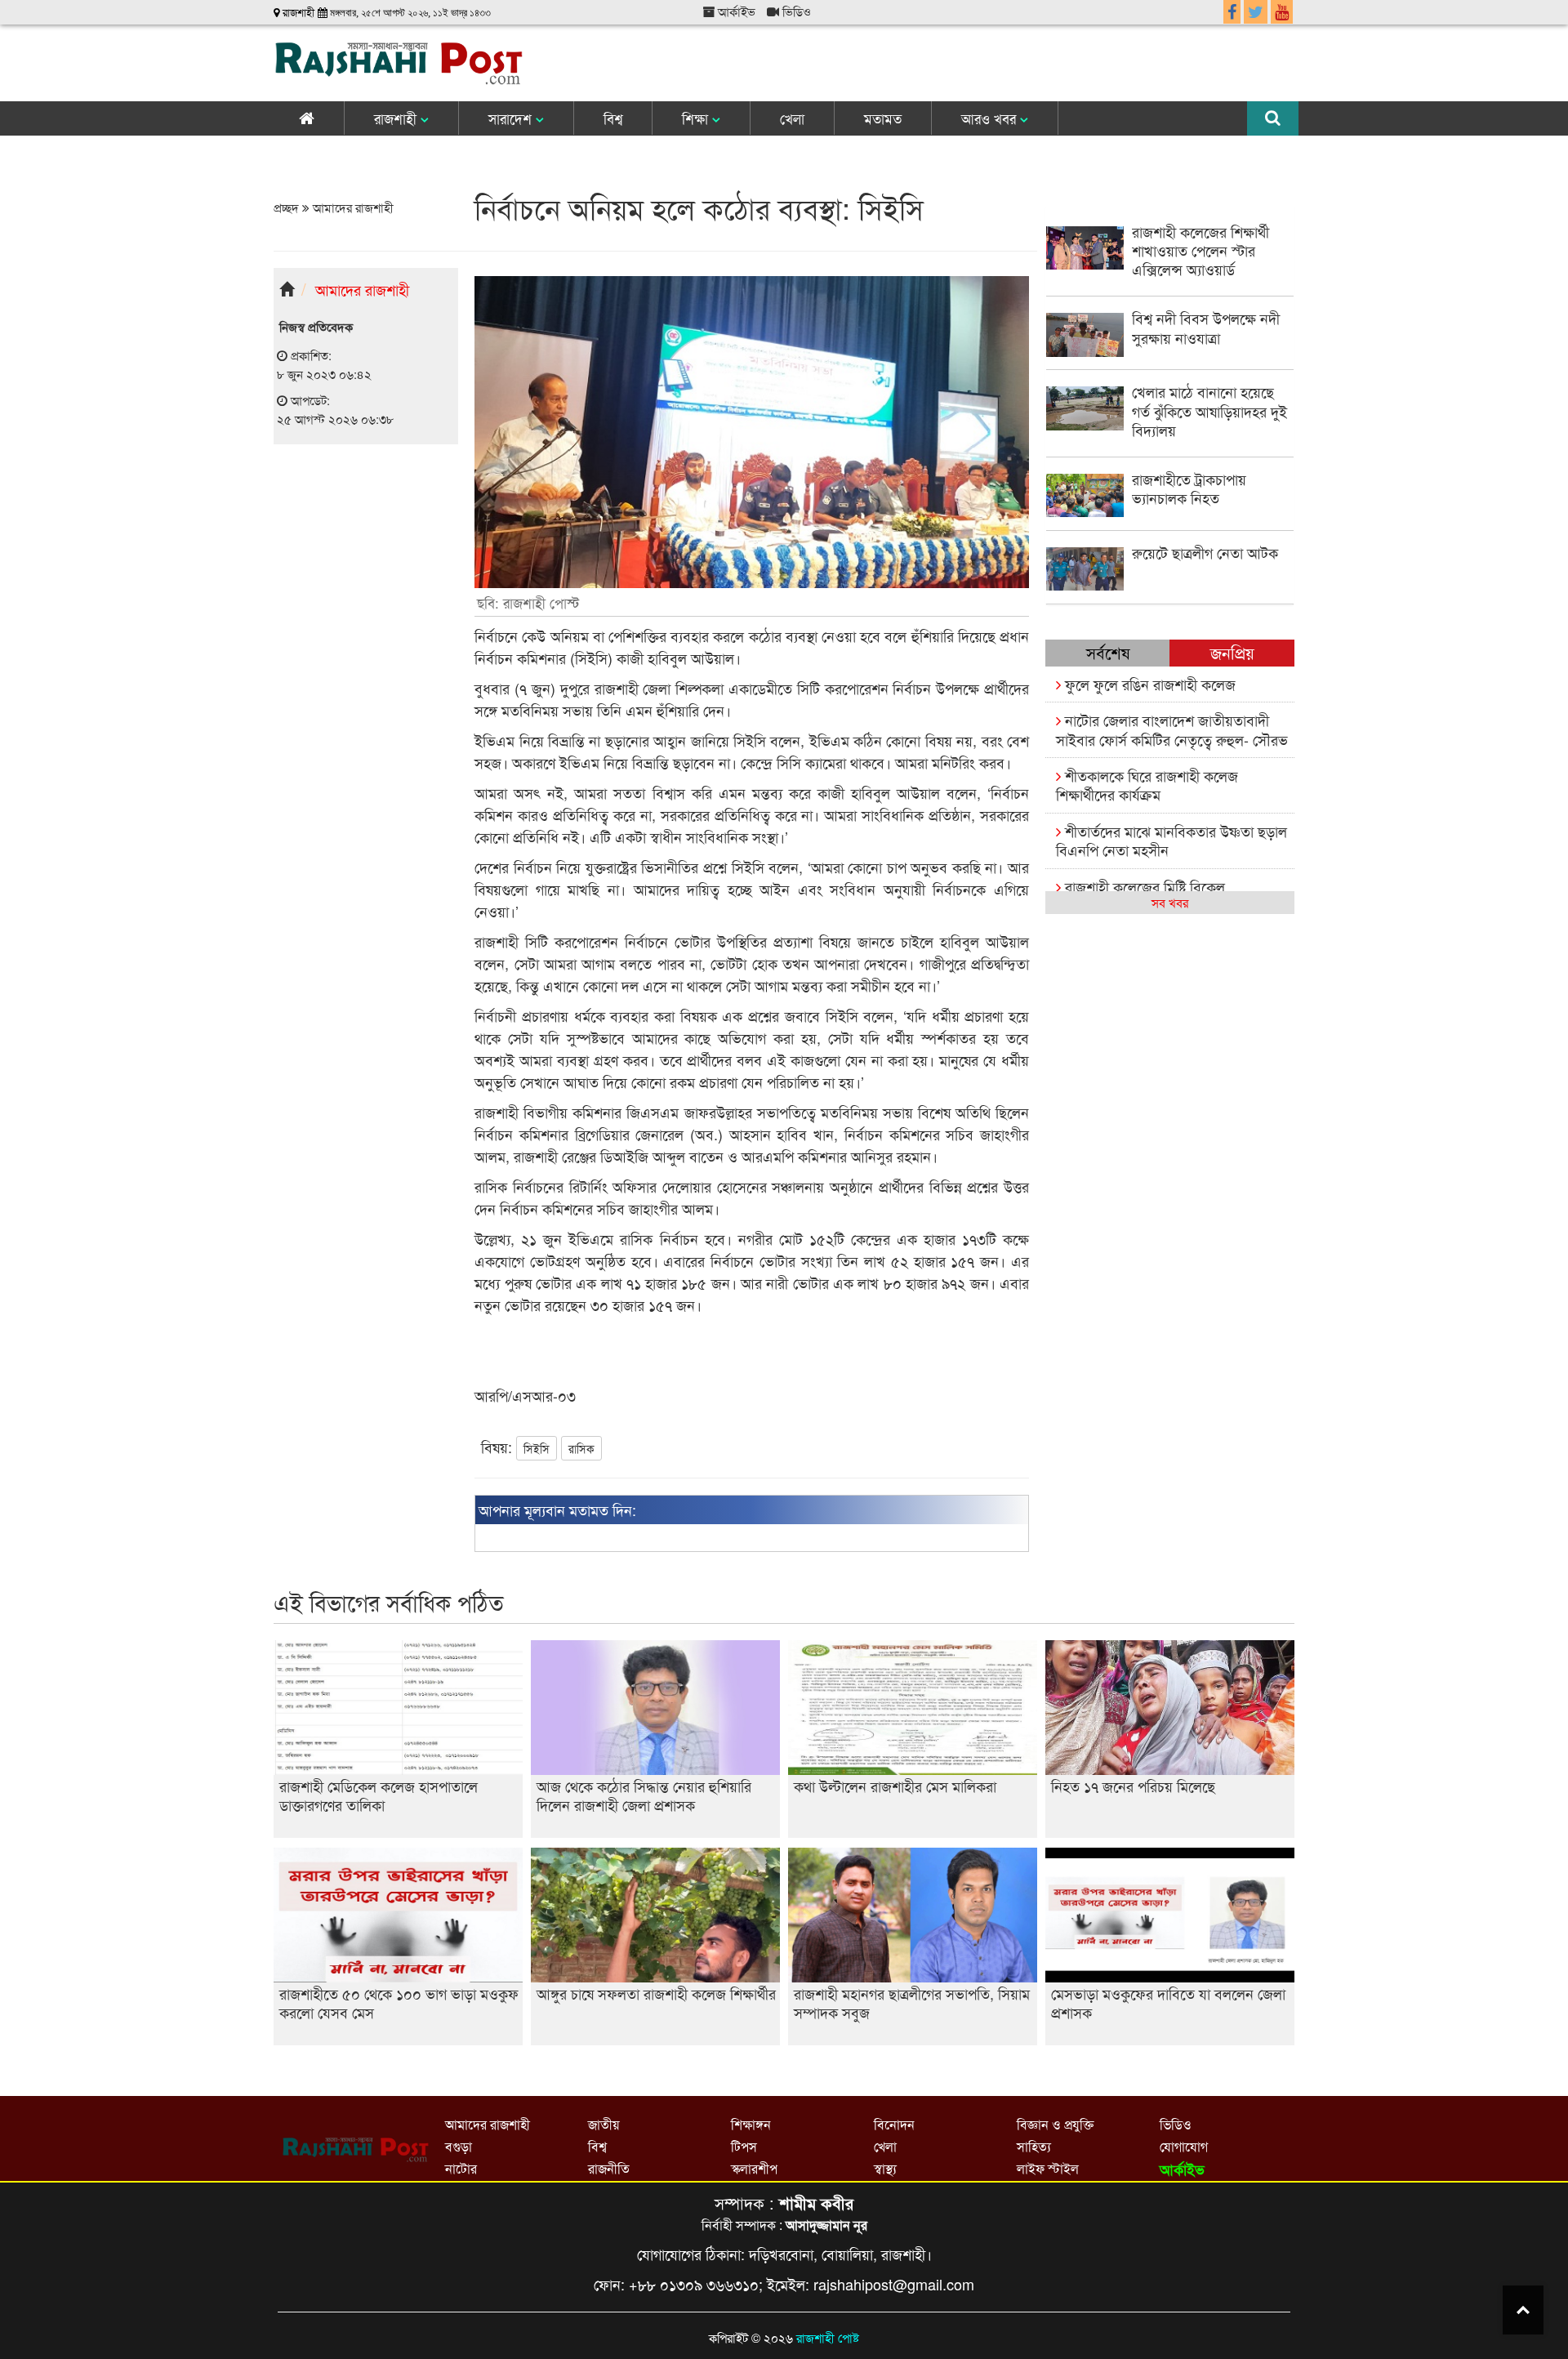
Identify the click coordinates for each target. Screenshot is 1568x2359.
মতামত (883, 118)
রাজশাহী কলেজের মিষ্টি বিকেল (1143, 886)
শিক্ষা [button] (697, 118)
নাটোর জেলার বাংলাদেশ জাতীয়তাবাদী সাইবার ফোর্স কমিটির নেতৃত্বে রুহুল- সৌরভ (1172, 729)
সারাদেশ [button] (512, 118)
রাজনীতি (609, 2168)
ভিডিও (795, 11)
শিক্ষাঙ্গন (751, 2124)
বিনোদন (894, 2124)
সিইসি (537, 1448)
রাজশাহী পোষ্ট (828, 2337)
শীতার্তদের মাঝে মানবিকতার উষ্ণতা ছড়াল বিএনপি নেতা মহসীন (1172, 840)
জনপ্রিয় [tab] (1232, 652)
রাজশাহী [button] (397, 118)
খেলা (792, 118)
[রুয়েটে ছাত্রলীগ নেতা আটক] (1170, 585)
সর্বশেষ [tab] (1108, 652)
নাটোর (461, 2168)
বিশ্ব (613, 118)
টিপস (744, 2146)
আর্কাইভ (735, 11)
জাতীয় (604, 2124)
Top (1523, 2310)
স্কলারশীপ (754, 2168)
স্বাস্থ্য (885, 2168)
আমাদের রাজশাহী (352, 207)
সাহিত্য (1034, 2146)
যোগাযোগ (1184, 2146)
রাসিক (581, 1448)
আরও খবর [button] (991, 118)
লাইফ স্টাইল (1048, 2168)
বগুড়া (459, 2146)
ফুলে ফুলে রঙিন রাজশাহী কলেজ (1148, 684)
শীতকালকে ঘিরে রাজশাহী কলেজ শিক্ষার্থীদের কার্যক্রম (1147, 785)
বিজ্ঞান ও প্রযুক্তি (1055, 2124)
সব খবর (1170, 902)
